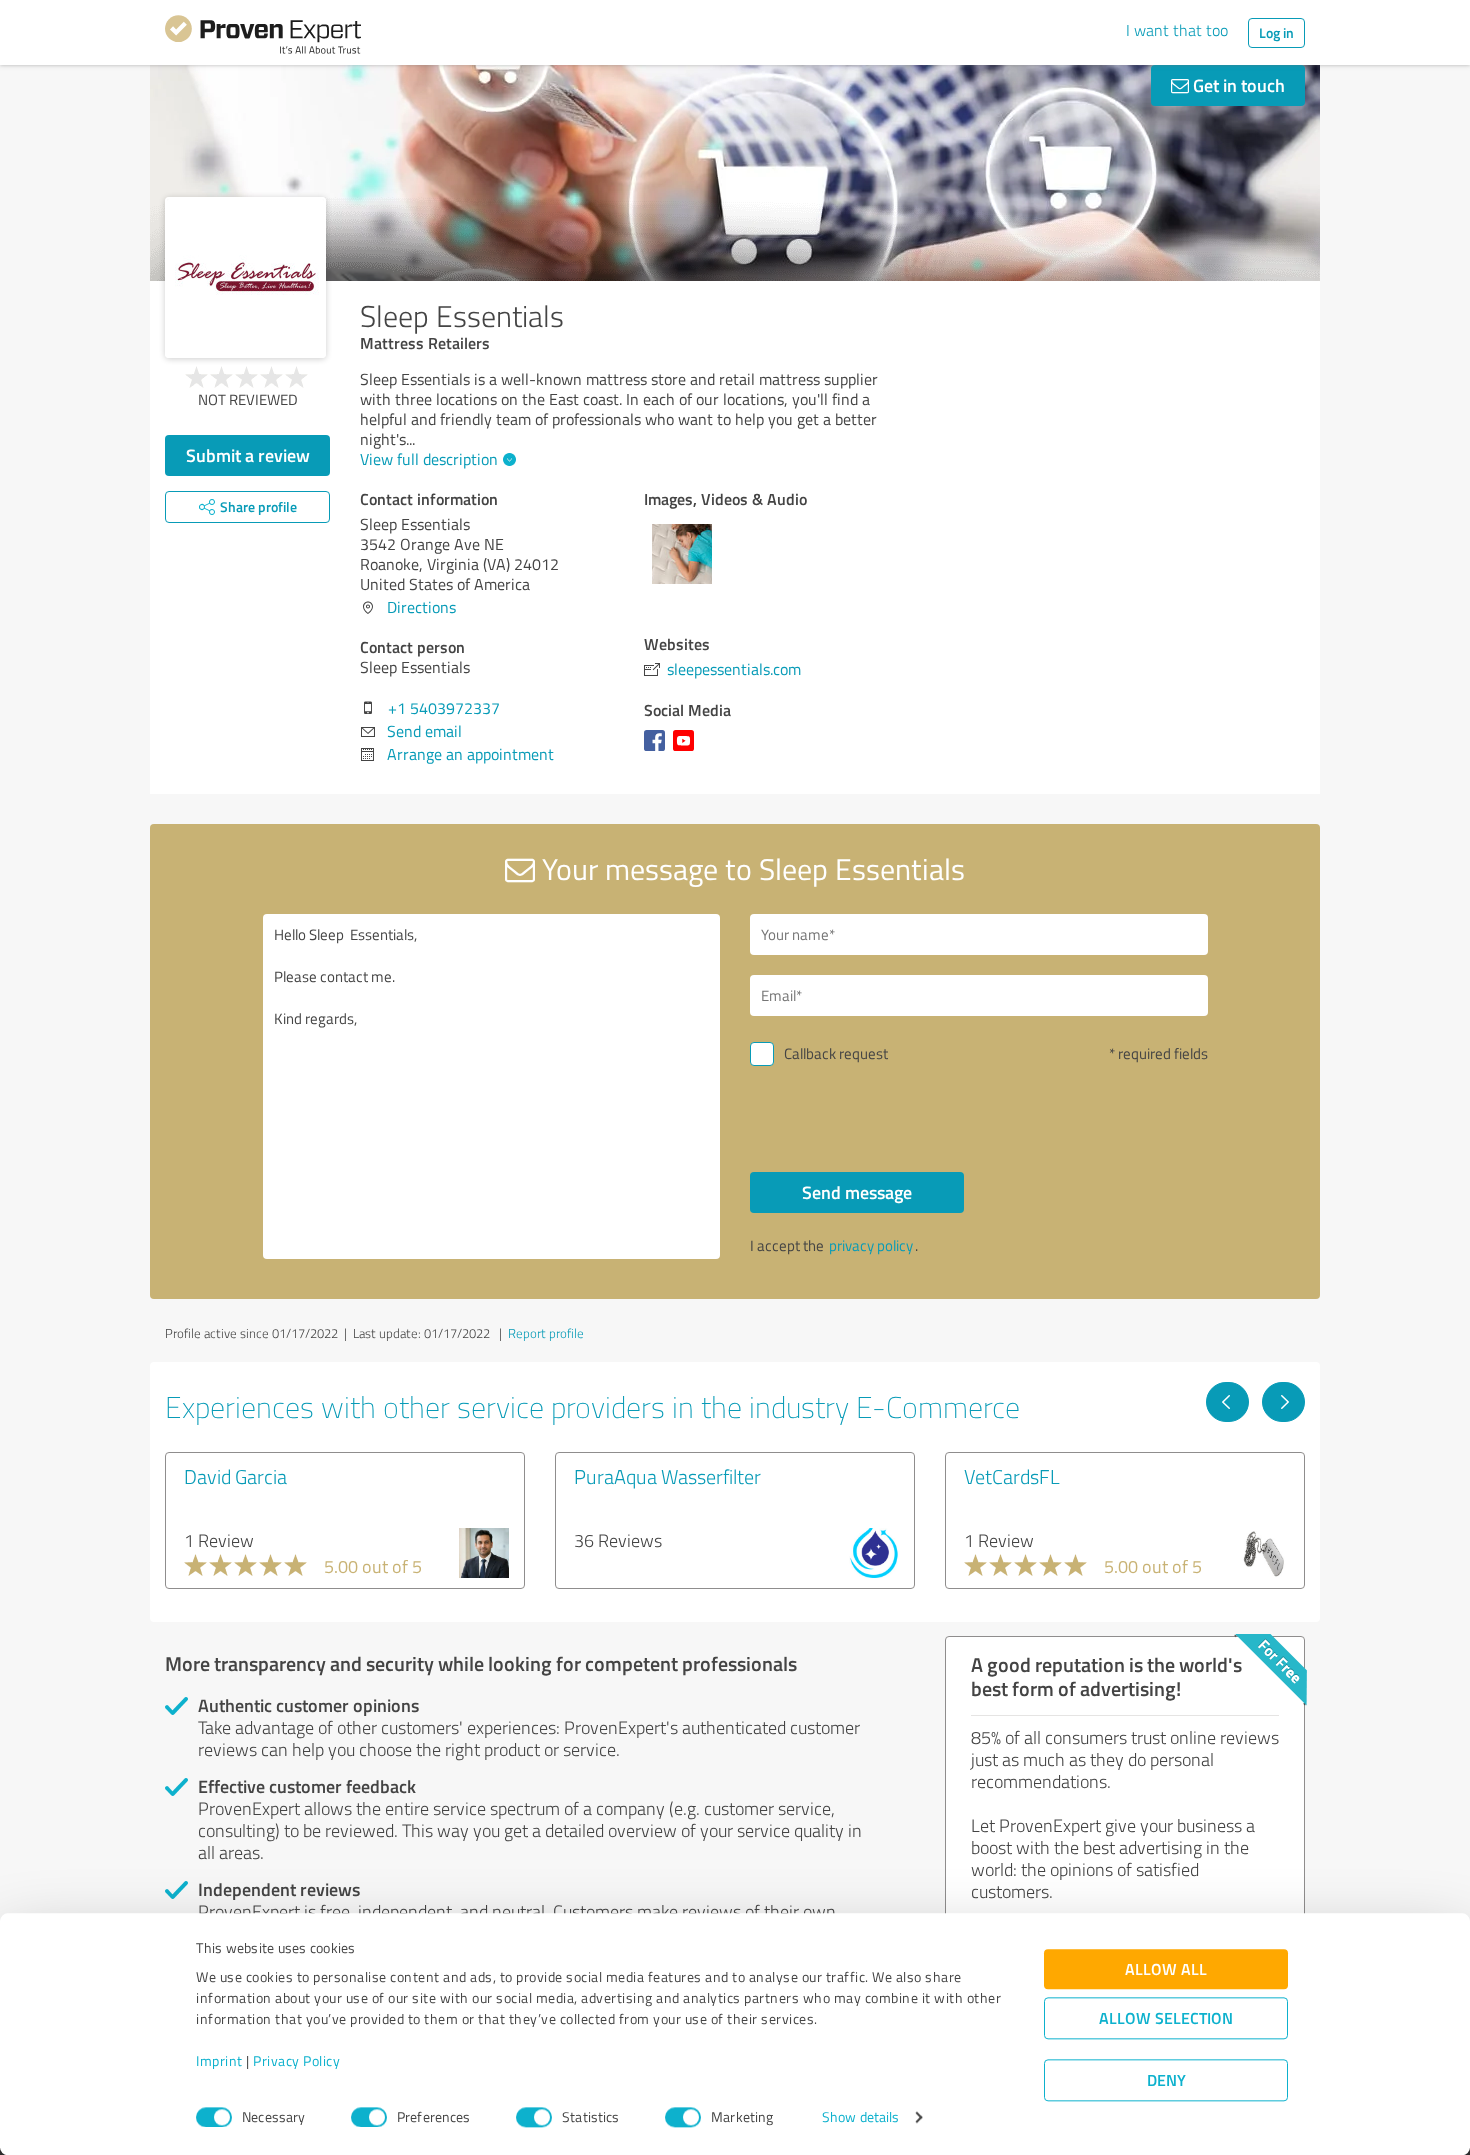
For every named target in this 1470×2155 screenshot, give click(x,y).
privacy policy (871, 1245)
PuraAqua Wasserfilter (667, 1476)
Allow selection (1166, 2018)
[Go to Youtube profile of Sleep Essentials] (687, 750)
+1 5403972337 (444, 708)
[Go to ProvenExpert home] (263, 38)
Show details (860, 2117)
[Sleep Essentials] (245, 277)
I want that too (1177, 30)
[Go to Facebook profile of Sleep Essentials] (658, 750)
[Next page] (1283, 1402)
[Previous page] (1227, 1402)
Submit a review (248, 455)
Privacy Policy (296, 2061)
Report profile (546, 1333)
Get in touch (1237, 85)
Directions (421, 607)
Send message (857, 1192)
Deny (1166, 2080)
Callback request (836, 1053)
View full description (429, 459)
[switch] (369, 2117)
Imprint (219, 2061)
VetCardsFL (1012, 1476)
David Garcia (235, 1476)
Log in (1276, 32)
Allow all (1166, 1969)
